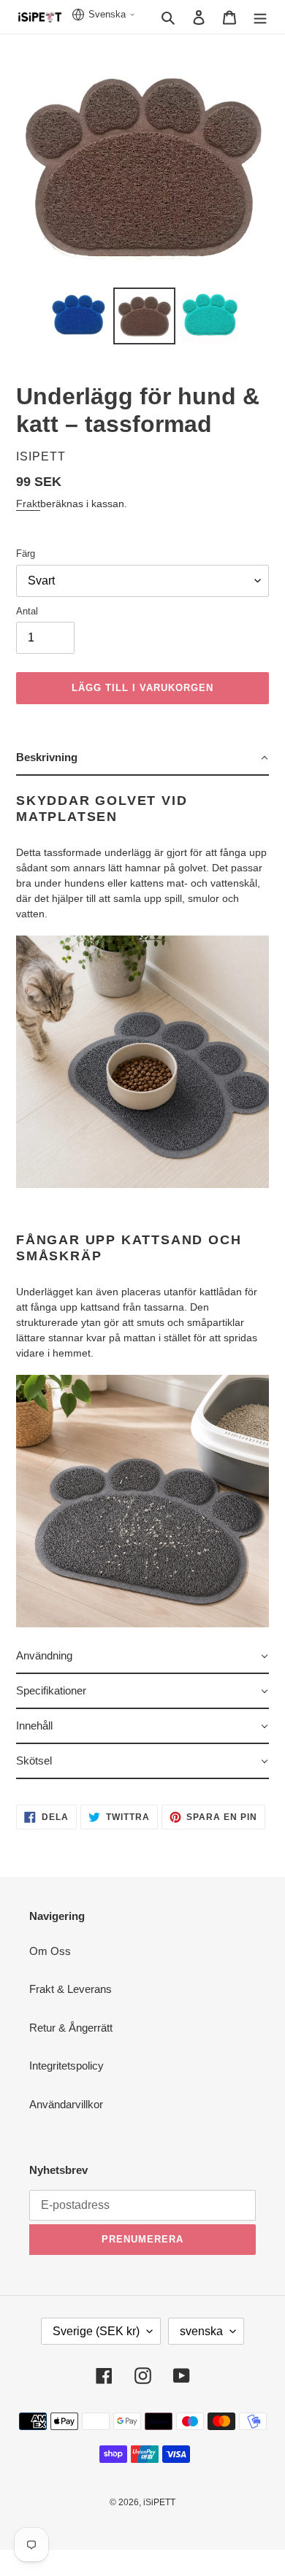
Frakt (28, 504)
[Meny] (260, 17)
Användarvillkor (66, 2104)
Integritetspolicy (66, 2066)
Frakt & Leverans (71, 1989)
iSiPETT (159, 2502)
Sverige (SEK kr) (96, 2331)
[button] (142, 758)
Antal (27, 611)
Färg (26, 554)
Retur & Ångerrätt (71, 2028)
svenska (201, 2331)
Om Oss (50, 1951)
